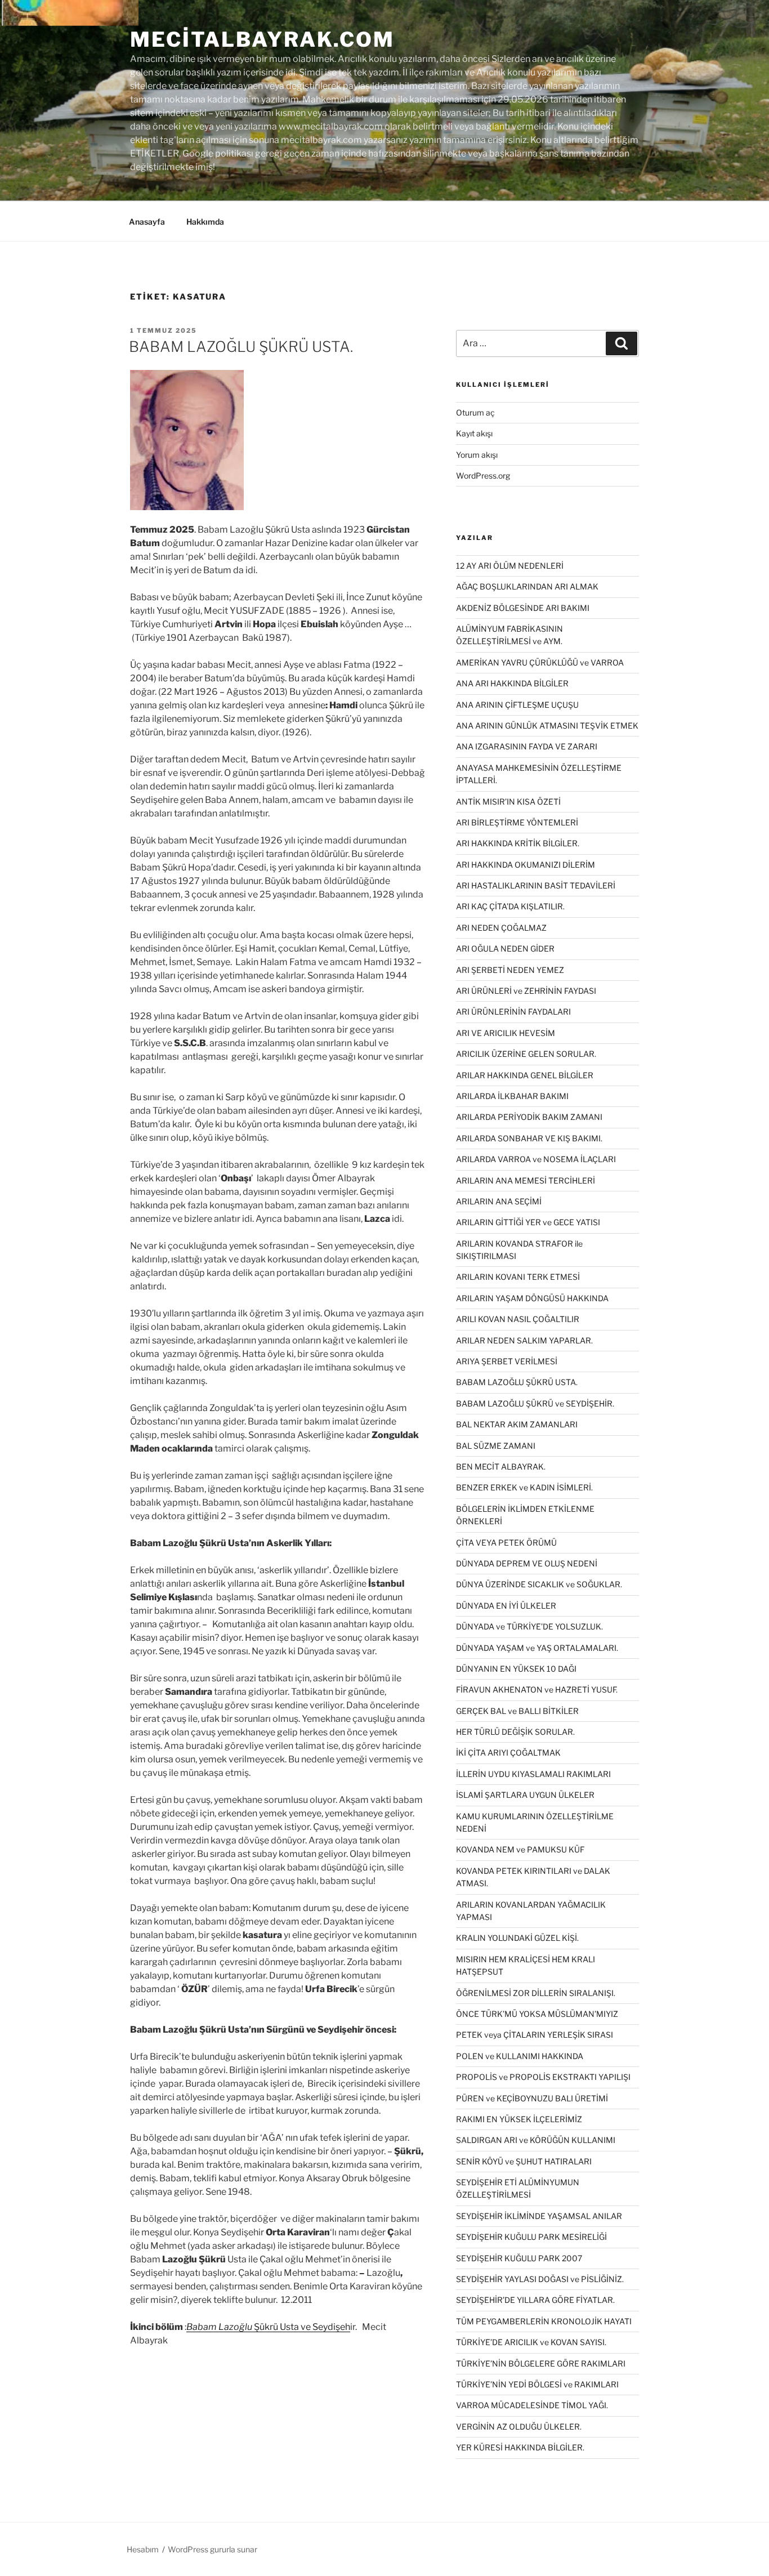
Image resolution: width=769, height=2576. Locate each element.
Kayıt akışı (474, 433)
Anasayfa (147, 222)
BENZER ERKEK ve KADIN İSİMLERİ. (524, 1487)
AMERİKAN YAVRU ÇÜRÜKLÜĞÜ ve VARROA (540, 662)
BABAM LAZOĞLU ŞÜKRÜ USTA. (241, 347)
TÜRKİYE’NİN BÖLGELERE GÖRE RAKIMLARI (541, 2363)
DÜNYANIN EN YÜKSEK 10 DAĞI (516, 1669)
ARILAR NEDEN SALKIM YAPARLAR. (524, 1340)
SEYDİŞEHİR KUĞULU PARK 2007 (519, 2258)
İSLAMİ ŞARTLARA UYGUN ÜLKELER (525, 1795)
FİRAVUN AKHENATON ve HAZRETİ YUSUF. (537, 1689)
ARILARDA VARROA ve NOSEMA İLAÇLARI (536, 1159)
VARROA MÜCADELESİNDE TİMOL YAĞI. (532, 2405)
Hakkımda (205, 222)
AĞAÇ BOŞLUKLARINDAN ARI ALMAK (527, 586)
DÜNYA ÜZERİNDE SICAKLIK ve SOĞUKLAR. (539, 1584)
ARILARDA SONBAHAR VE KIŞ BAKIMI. (529, 1138)
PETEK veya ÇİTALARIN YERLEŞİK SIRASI (535, 2035)
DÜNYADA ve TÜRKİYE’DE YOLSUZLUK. (529, 1626)
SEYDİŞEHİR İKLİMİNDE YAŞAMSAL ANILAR (539, 2216)
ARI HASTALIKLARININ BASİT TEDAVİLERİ (536, 885)
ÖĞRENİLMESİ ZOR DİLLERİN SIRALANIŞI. (536, 1993)
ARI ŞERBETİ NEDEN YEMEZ (510, 970)
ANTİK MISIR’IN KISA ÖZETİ (508, 802)
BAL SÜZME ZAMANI (496, 1446)
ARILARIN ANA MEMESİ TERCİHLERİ (526, 1180)
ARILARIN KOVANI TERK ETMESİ (518, 1277)
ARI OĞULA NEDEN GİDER (505, 948)
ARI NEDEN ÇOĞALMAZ (501, 928)
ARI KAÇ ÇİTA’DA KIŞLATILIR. (510, 906)
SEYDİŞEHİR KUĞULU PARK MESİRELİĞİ (531, 2237)
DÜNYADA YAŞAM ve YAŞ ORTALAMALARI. (537, 1648)
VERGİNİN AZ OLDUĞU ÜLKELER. (519, 2427)
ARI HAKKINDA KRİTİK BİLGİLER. (518, 843)
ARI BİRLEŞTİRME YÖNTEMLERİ (517, 822)
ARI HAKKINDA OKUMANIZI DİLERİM (526, 865)
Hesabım (143, 2549)
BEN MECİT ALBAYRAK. (501, 1466)
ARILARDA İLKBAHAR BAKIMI (512, 1096)
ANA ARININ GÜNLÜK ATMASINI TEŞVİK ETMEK (547, 726)
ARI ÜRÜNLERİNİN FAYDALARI (513, 1012)
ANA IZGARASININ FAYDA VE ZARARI (527, 746)
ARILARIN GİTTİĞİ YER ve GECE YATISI (528, 1222)
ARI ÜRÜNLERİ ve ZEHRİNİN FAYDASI (526, 991)
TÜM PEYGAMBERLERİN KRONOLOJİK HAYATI (544, 2321)
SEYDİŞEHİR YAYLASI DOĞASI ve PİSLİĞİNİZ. (540, 2279)
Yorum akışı (477, 455)
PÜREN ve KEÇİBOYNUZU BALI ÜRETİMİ (532, 2098)
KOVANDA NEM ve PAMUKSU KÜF (520, 1849)
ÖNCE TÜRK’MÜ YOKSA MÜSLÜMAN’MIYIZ (537, 2014)
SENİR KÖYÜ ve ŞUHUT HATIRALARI (524, 2161)
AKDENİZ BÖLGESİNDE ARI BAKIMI (523, 608)
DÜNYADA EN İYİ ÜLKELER (506, 1606)
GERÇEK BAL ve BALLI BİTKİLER (517, 1711)
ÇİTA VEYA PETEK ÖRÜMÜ (506, 1543)
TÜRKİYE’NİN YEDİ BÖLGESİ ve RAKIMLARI (537, 2384)
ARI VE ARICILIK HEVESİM (506, 1033)
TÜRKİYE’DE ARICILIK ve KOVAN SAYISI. (531, 2342)
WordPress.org (483, 476)
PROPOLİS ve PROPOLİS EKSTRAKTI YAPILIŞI (543, 2077)
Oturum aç (475, 412)
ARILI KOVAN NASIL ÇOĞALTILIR (518, 1319)
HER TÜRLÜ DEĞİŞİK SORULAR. (515, 1732)
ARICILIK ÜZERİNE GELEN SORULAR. (526, 1054)
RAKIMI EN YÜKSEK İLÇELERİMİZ (519, 2119)
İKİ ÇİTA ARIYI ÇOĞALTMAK (508, 1753)
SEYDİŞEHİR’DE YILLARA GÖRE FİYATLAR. (535, 2300)
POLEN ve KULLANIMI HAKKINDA (520, 2056)
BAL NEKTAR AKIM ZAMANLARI (517, 1424)
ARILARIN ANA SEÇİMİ (499, 1201)
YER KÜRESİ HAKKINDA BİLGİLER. (520, 2447)
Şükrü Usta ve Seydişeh (268, 2327)
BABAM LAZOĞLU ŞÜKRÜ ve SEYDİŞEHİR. (535, 1403)
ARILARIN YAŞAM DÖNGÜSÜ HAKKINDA (532, 1298)
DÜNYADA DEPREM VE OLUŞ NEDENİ (527, 1563)
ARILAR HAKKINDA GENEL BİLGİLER (525, 1075)
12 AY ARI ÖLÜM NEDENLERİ (510, 566)
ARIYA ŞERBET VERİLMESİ (507, 1361)
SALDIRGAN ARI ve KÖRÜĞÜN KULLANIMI (536, 2140)
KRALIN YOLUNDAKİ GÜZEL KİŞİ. (517, 1938)
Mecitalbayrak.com (262, 39)
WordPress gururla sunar (213, 2549)
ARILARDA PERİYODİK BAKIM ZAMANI (529, 1117)
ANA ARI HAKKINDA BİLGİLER (512, 683)
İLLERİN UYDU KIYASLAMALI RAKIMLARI (533, 1774)
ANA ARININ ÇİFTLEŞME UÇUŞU (517, 705)
